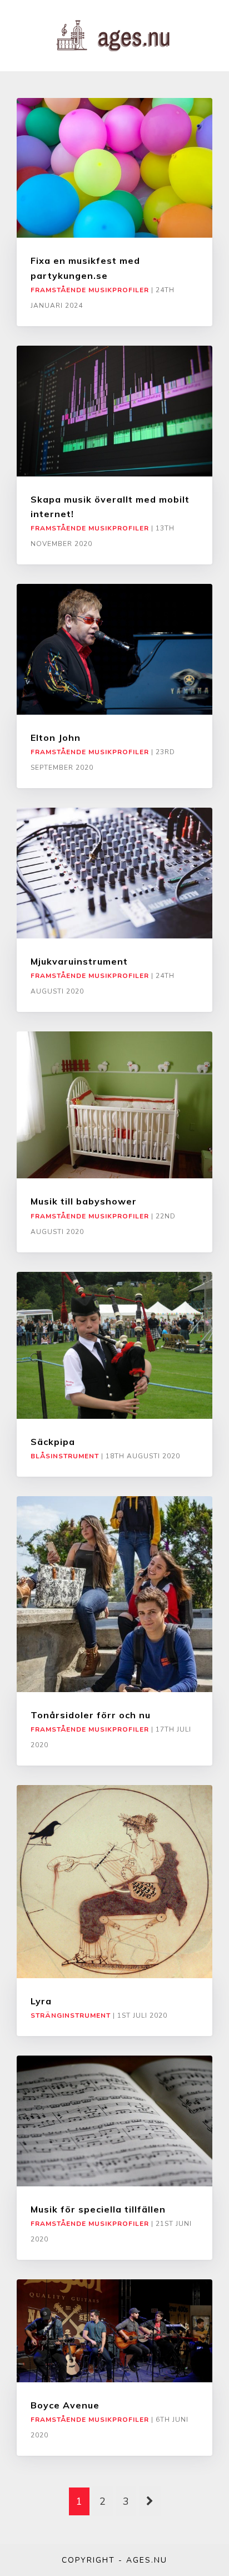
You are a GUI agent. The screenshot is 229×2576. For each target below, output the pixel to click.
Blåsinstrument (65, 1456)
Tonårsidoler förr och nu (91, 1715)
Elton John (56, 738)
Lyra (41, 2001)
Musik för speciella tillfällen (98, 2209)
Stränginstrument (71, 2015)
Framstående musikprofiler (90, 290)
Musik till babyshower (84, 1201)
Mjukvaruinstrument (79, 961)
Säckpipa (53, 1442)
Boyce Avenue (65, 2405)
